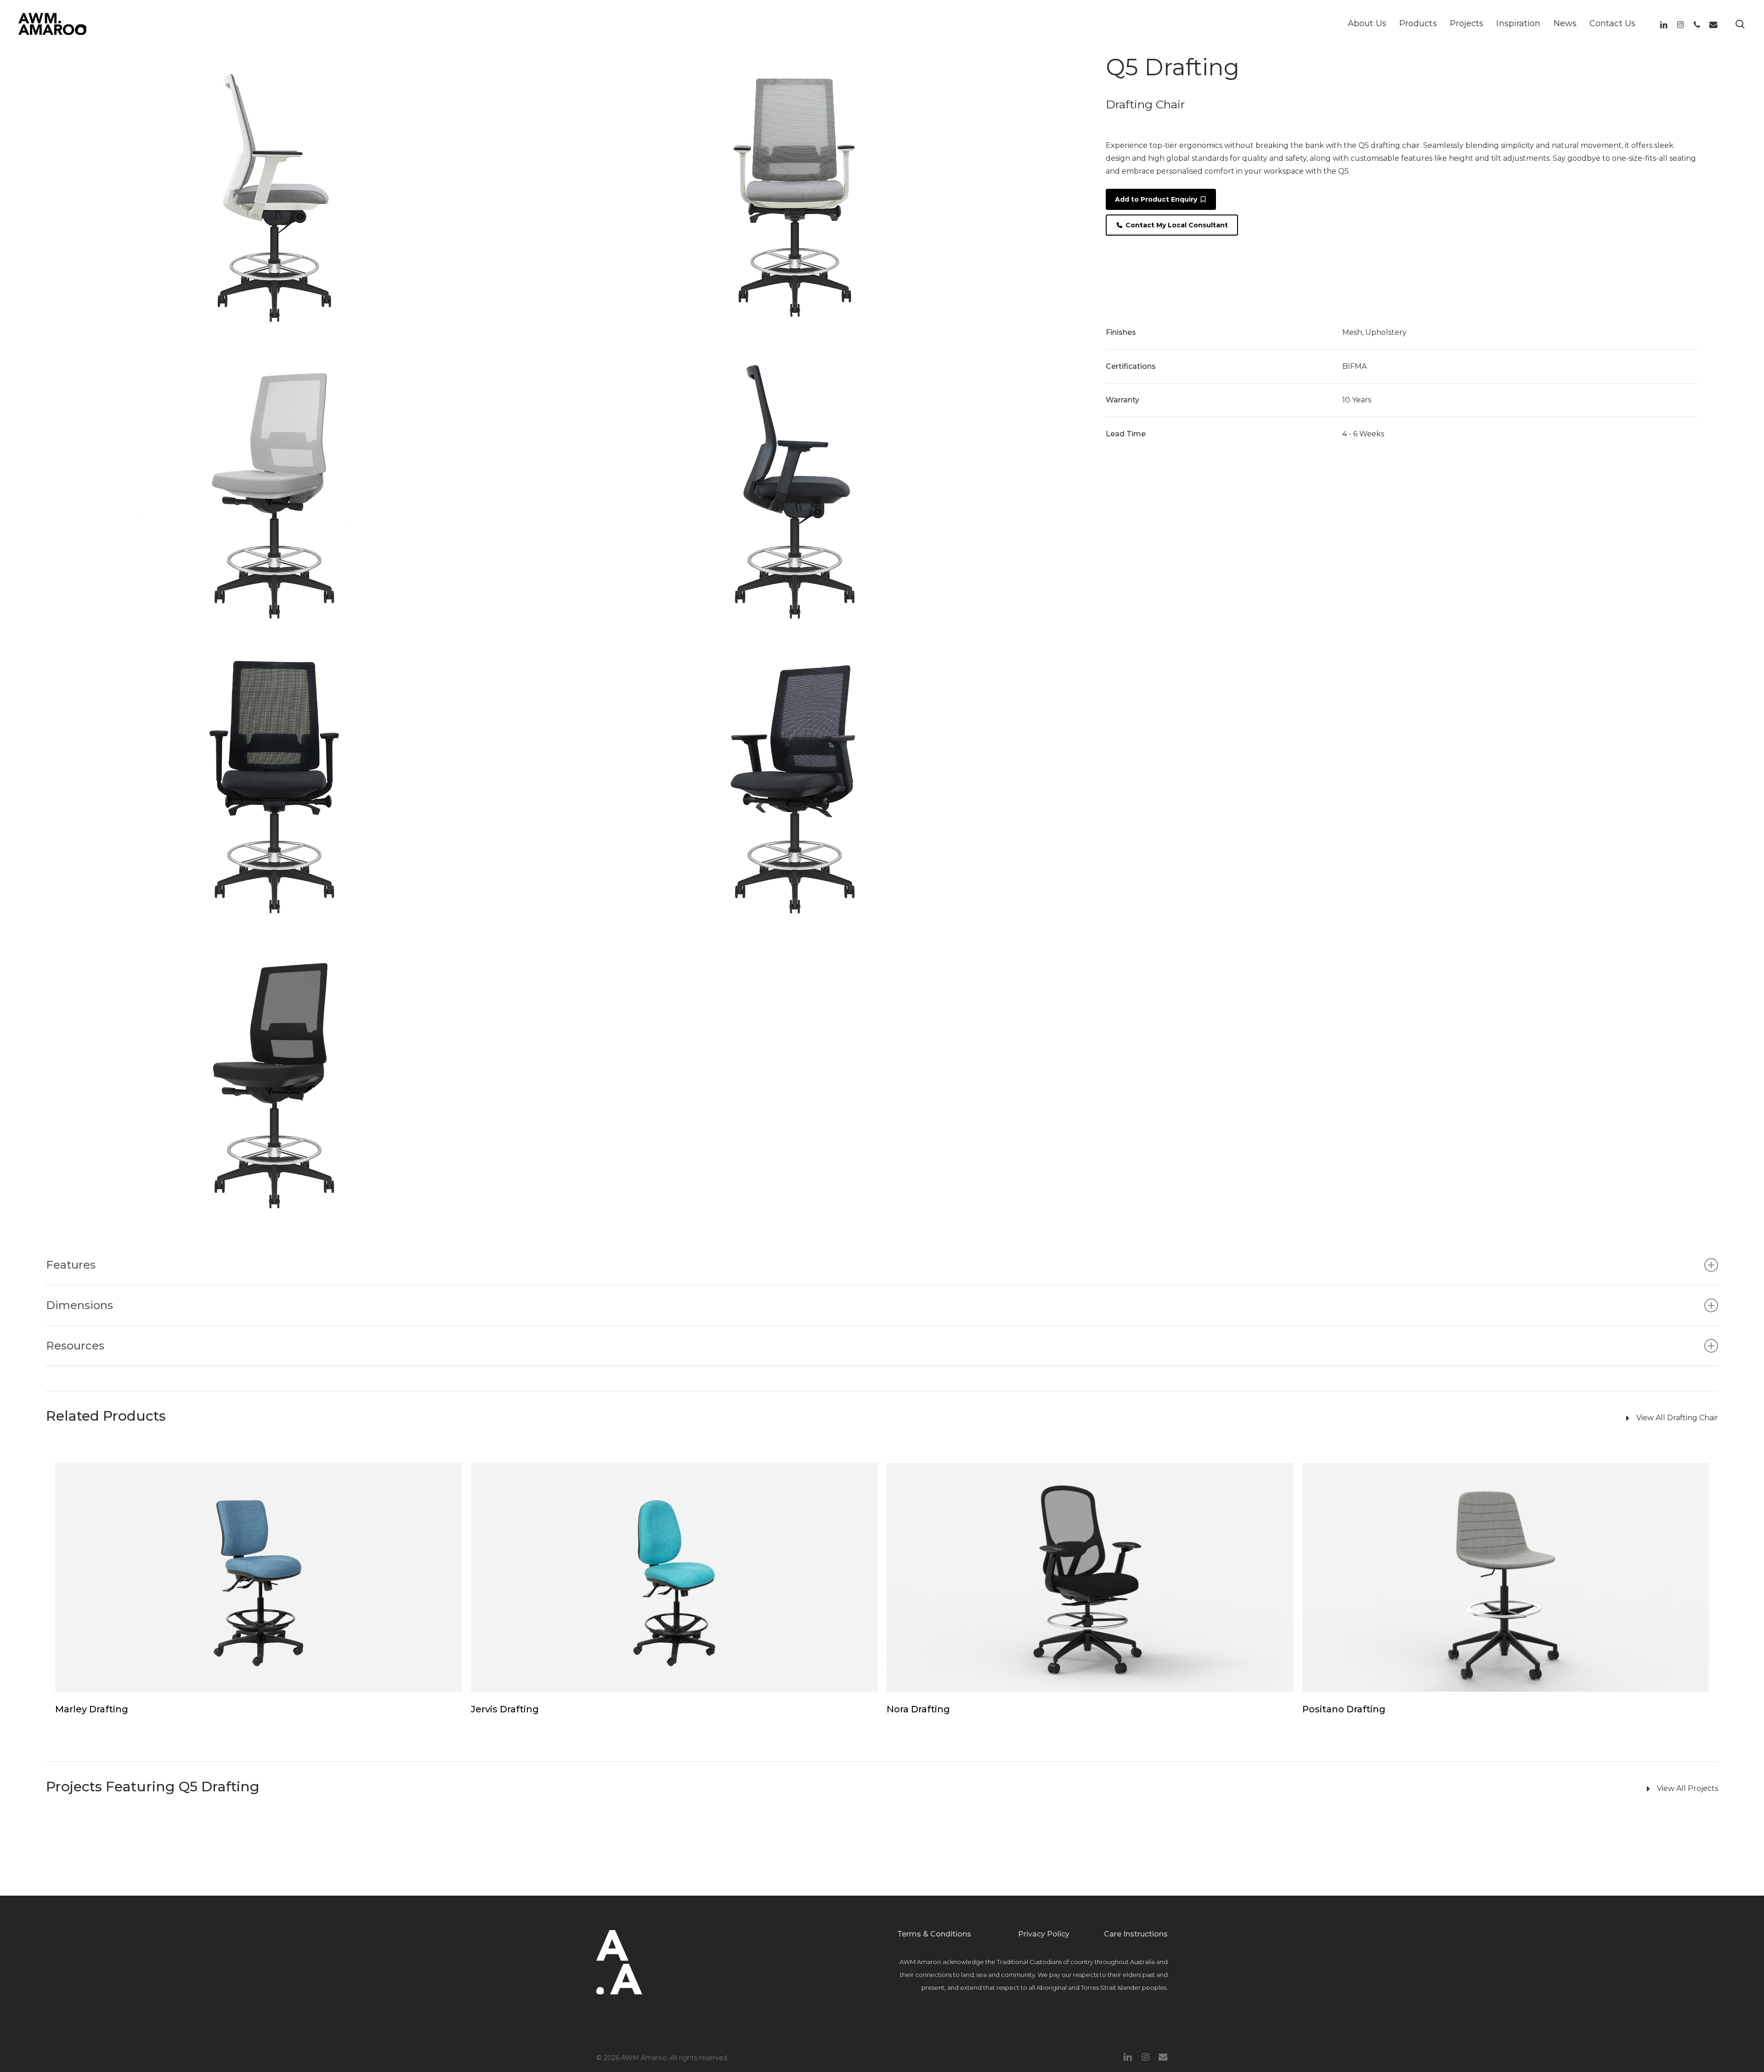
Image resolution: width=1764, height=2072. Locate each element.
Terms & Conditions (934, 1934)
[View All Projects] (1216, 1789)
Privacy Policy (1044, 1934)
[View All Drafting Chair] (1216, 1418)
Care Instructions (1136, 1934)
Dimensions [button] (79, 1305)
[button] (1161, 199)
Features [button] (71, 1265)
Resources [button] (75, 1346)
